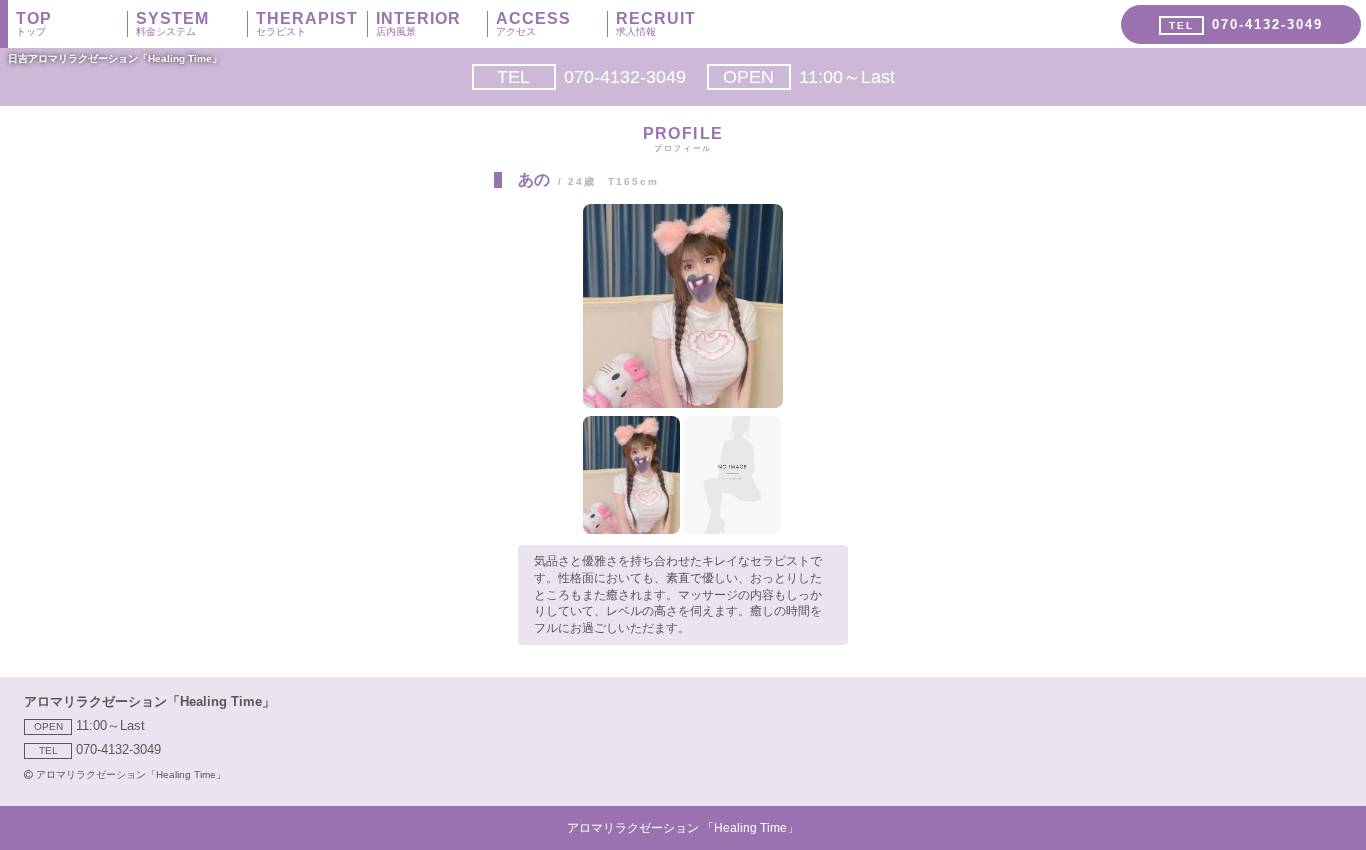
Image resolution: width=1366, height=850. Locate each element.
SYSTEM (172, 24)
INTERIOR (418, 24)
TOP (34, 24)
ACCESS (533, 24)
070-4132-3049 (591, 77)
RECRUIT (656, 24)
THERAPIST (307, 24)
